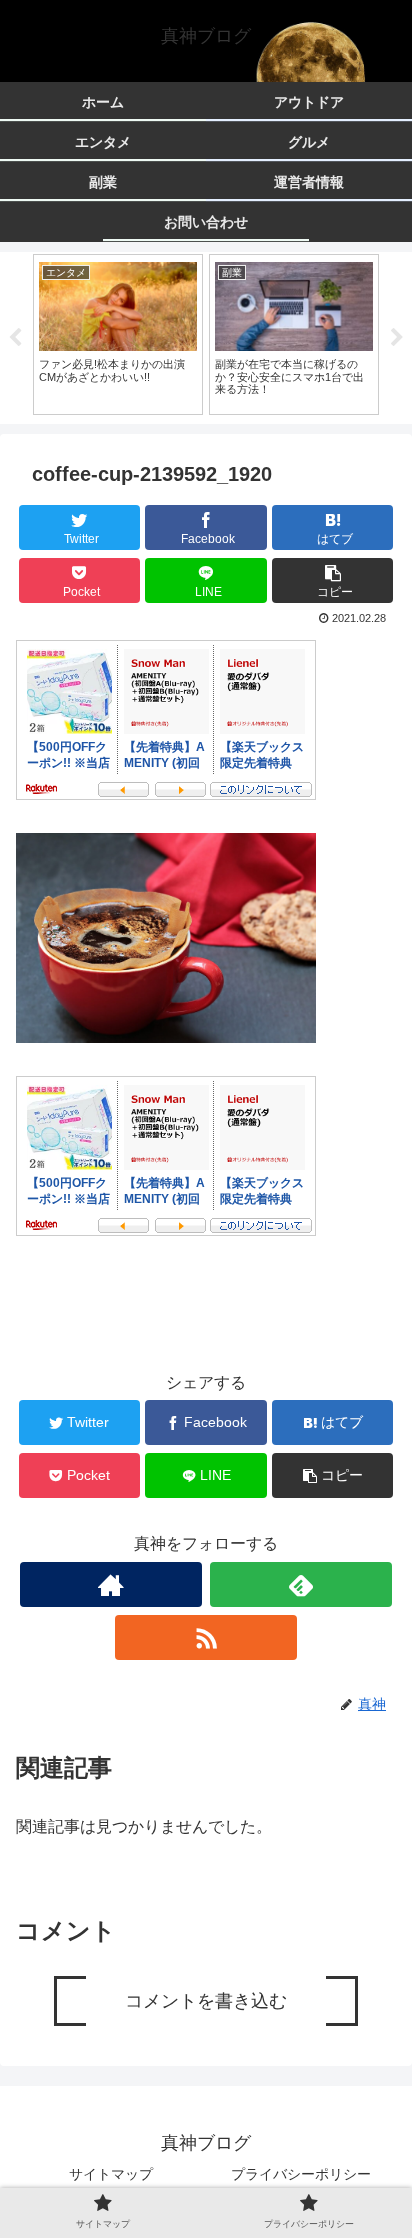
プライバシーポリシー (301, 2174)
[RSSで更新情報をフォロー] (206, 1637)
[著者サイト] (111, 1584)
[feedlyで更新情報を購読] (301, 1584)
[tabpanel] (118, 334)
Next (397, 338)
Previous (15, 338)
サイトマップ (111, 2174)
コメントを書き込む (206, 2001)
